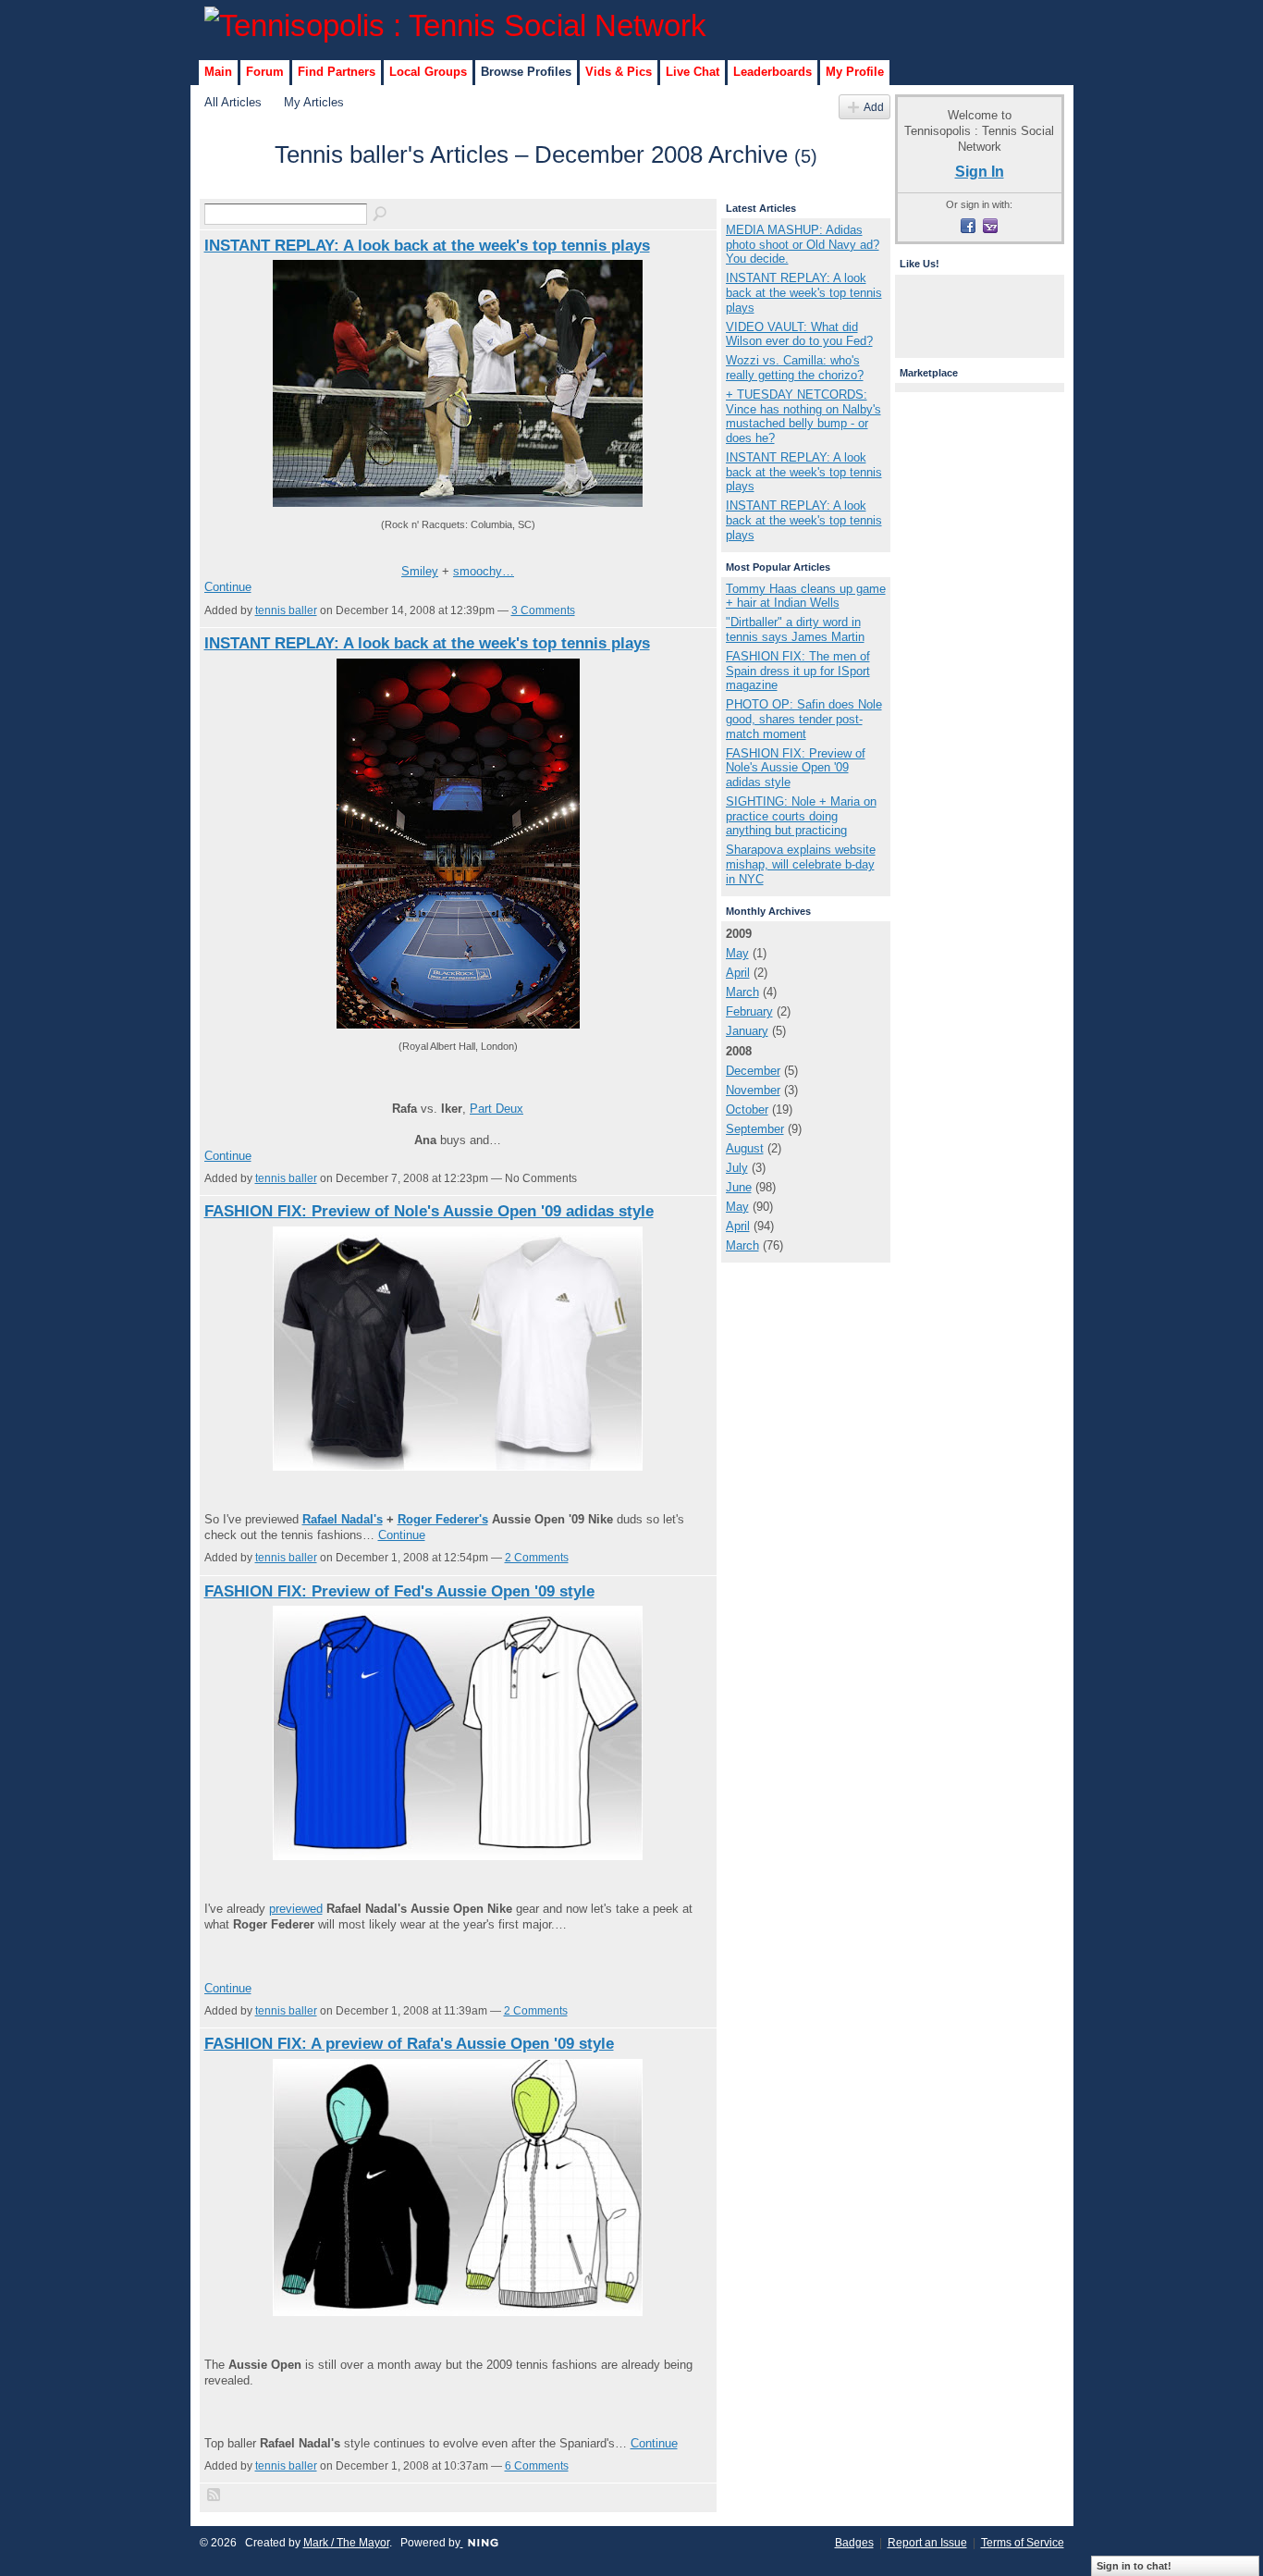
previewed (296, 1909)
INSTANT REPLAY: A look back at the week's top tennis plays (427, 245)
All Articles (233, 102)
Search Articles (381, 215)
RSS (215, 2496)
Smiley (420, 571)
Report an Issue (927, 2543)
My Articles (314, 102)
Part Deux (497, 1109)
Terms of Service (1023, 2543)
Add (874, 107)
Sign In (980, 171)
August (745, 1148)
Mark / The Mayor (346, 2543)
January (747, 1031)
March (742, 992)
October (747, 1109)
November (753, 1090)
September (755, 1129)
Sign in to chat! (1134, 2566)
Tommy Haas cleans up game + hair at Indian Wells (806, 596)
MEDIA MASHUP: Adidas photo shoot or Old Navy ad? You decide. (803, 244)
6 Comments (537, 2466)
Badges (854, 2543)
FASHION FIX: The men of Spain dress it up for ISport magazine (798, 671)
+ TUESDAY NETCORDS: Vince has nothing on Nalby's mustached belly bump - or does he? (803, 416)
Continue (228, 587)
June (739, 1187)
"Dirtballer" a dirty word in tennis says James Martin (795, 629)
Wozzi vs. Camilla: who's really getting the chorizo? (795, 368)
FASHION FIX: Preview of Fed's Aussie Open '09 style (399, 1591)
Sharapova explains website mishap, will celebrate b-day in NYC (801, 864)
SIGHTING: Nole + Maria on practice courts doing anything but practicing (801, 816)
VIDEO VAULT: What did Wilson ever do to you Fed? (799, 334)
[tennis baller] (234, 188)
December (753, 1071)
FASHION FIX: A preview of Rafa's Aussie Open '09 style (409, 2043)
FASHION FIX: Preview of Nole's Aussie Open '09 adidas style (429, 1211)
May (737, 953)
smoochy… (484, 571)
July (737, 1168)
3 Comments (543, 610)
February (749, 1011)
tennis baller (286, 610)
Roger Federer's (443, 1519)
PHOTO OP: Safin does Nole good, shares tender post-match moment (804, 719)
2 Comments (537, 1558)
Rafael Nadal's (343, 1519)
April (738, 973)
